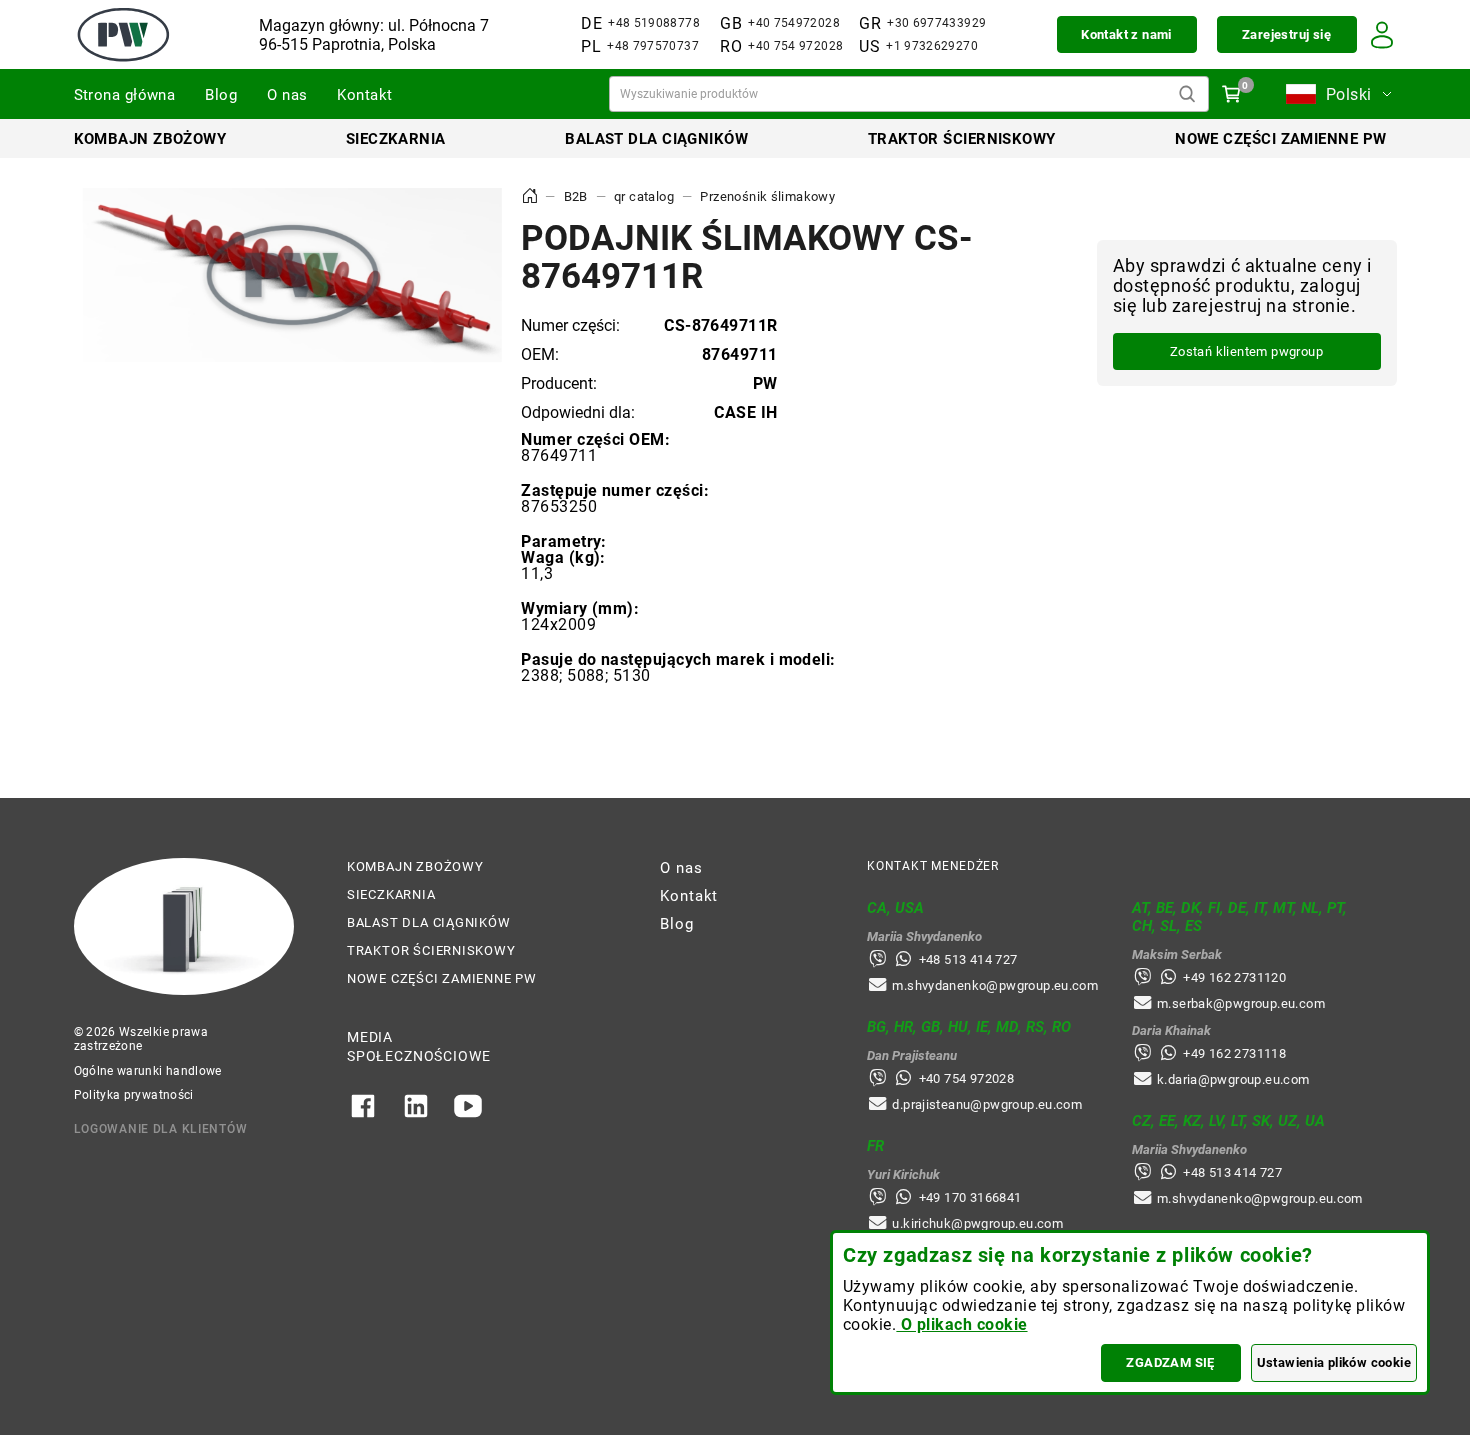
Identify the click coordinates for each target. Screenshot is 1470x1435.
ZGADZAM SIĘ (1170, 1362)
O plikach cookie (961, 1324)
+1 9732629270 (932, 46)
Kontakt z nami (1126, 34)
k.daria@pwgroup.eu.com (1233, 1079)
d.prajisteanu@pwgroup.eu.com (987, 1104)
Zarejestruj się (1286, 34)
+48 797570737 (653, 46)
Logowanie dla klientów (161, 1129)
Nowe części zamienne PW (1280, 139)
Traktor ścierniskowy (962, 139)
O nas (287, 95)
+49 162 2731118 (1234, 1053)
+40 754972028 (794, 23)
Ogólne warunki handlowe (148, 1071)
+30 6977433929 (936, 23)
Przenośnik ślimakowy (767, 196)
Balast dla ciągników (656, 139)
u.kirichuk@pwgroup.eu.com (977, 1223)
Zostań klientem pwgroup (1246, 352)
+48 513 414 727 (968, 959)
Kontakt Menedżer (933, 866)
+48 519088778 (654, 23)
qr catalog (644, 196)
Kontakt (364, 95)
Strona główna (125, 95)
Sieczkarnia (396, 139)
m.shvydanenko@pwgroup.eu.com (995, 985)
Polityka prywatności (134, 1095)
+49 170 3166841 (970, 1197)
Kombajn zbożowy (150, 139)
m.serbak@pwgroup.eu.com (1241, 1003)
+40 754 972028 (795, 46)
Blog (221, 95)
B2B (576, 196)
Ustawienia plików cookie (1334, 1362)
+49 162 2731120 (1234, 977)
